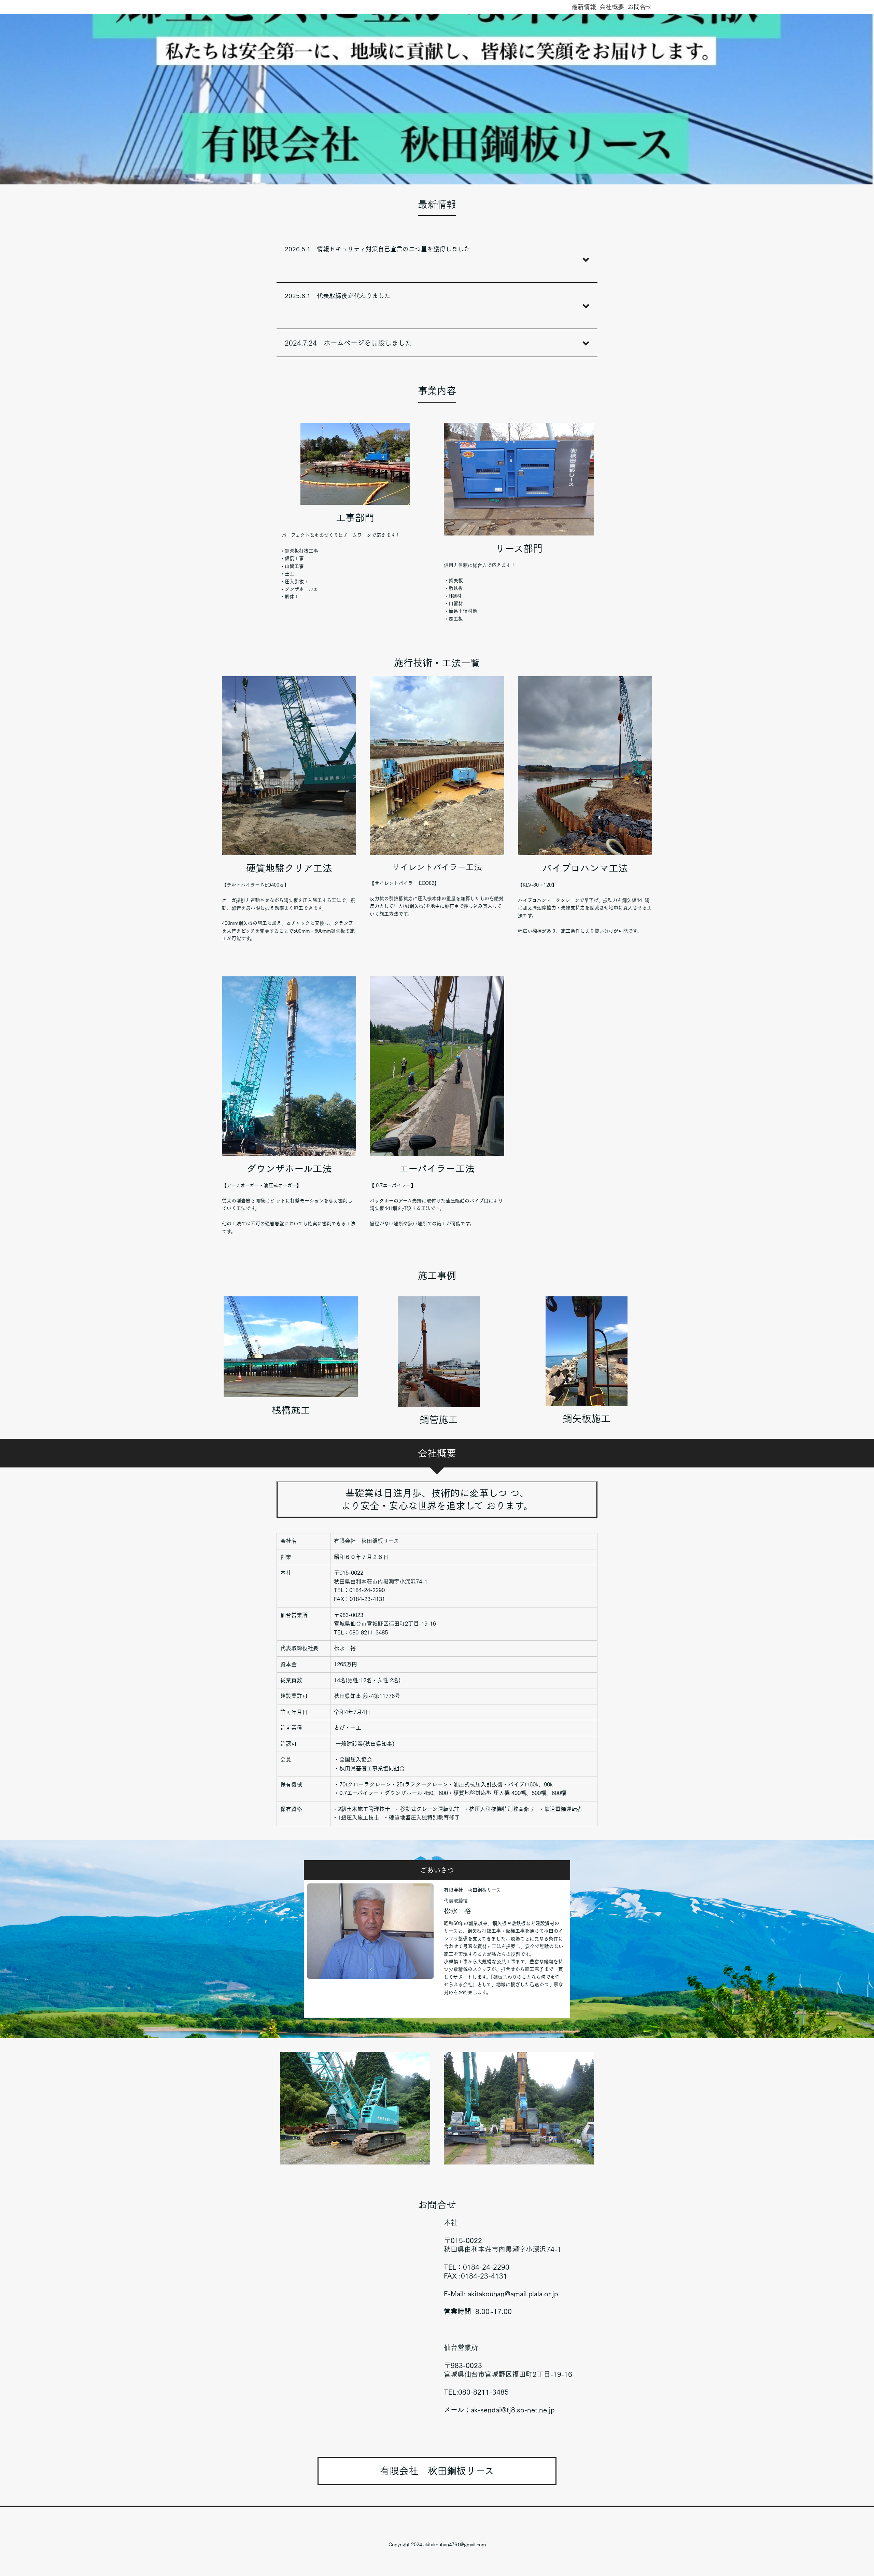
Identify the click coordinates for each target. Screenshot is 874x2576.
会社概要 (612, 7)
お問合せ (640, 7)
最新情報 (584, 7)
